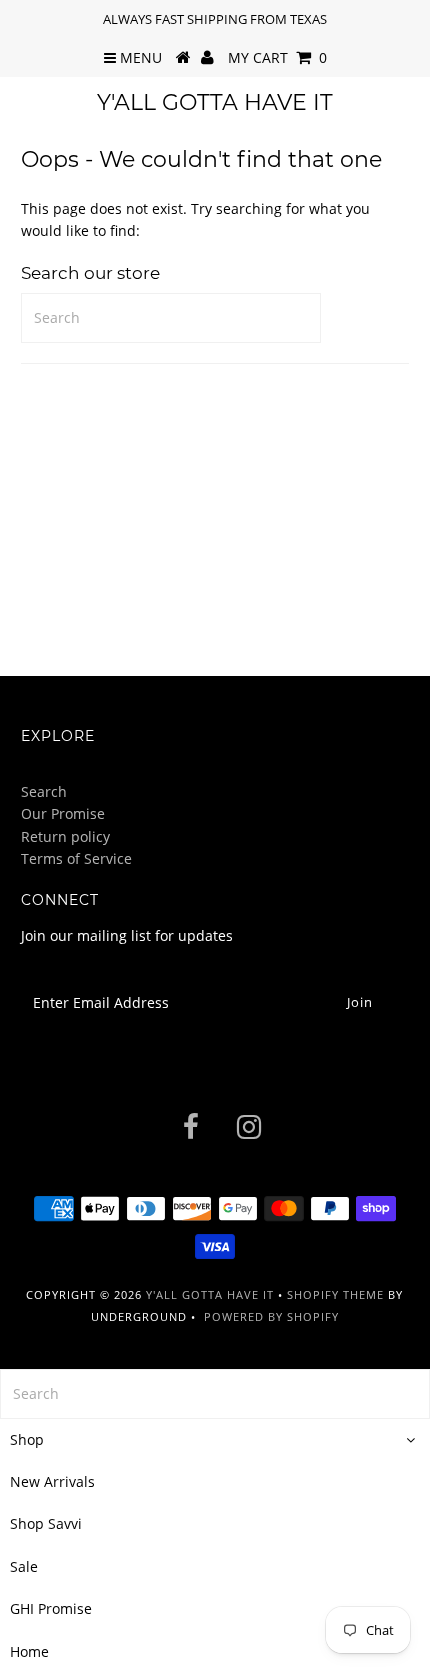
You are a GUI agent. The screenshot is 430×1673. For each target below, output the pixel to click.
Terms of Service (76, 858)
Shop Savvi (46, 1523)
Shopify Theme (335, 1294)
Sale (24, 1566)
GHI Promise (51, 1608)
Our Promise (63, 813)
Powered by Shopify (271, 1316)
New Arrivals (52, 1481)
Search (44, 791)
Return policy (65, 836)
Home (29, 1651)
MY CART (277, 57)
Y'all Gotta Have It (215, 102)
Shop (27, 1439)
